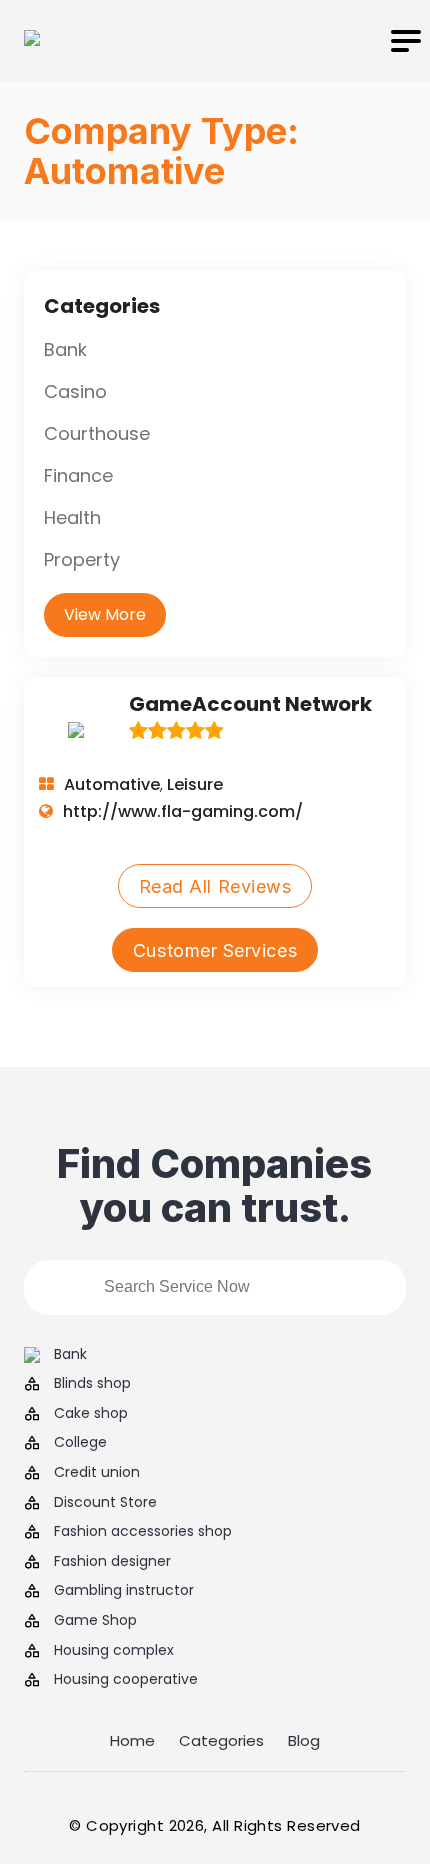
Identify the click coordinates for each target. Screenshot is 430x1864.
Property (82, 559)
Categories (221, 1740)
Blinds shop (92, 1383)
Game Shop (95, 1620)
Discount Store (105, 1502)
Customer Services (215, 950)
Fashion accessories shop (143, 1531)
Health (72, 517)
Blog (304, 1740)
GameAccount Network (250, 704)
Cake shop (91, 1413)
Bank (65, 349)
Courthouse (97, 433)
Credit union (97, 1472)
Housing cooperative (126, 1679)
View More (105, 614)
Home (132, 1740)
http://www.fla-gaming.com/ (183, 811)
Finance (78, 475)
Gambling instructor (124, 1590)
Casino (75, 391)
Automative (112, 784)
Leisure (195, 784)
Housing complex (114, 1650)
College (80, 1442)
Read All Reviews (215, 886)
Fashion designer (112, 1561)
